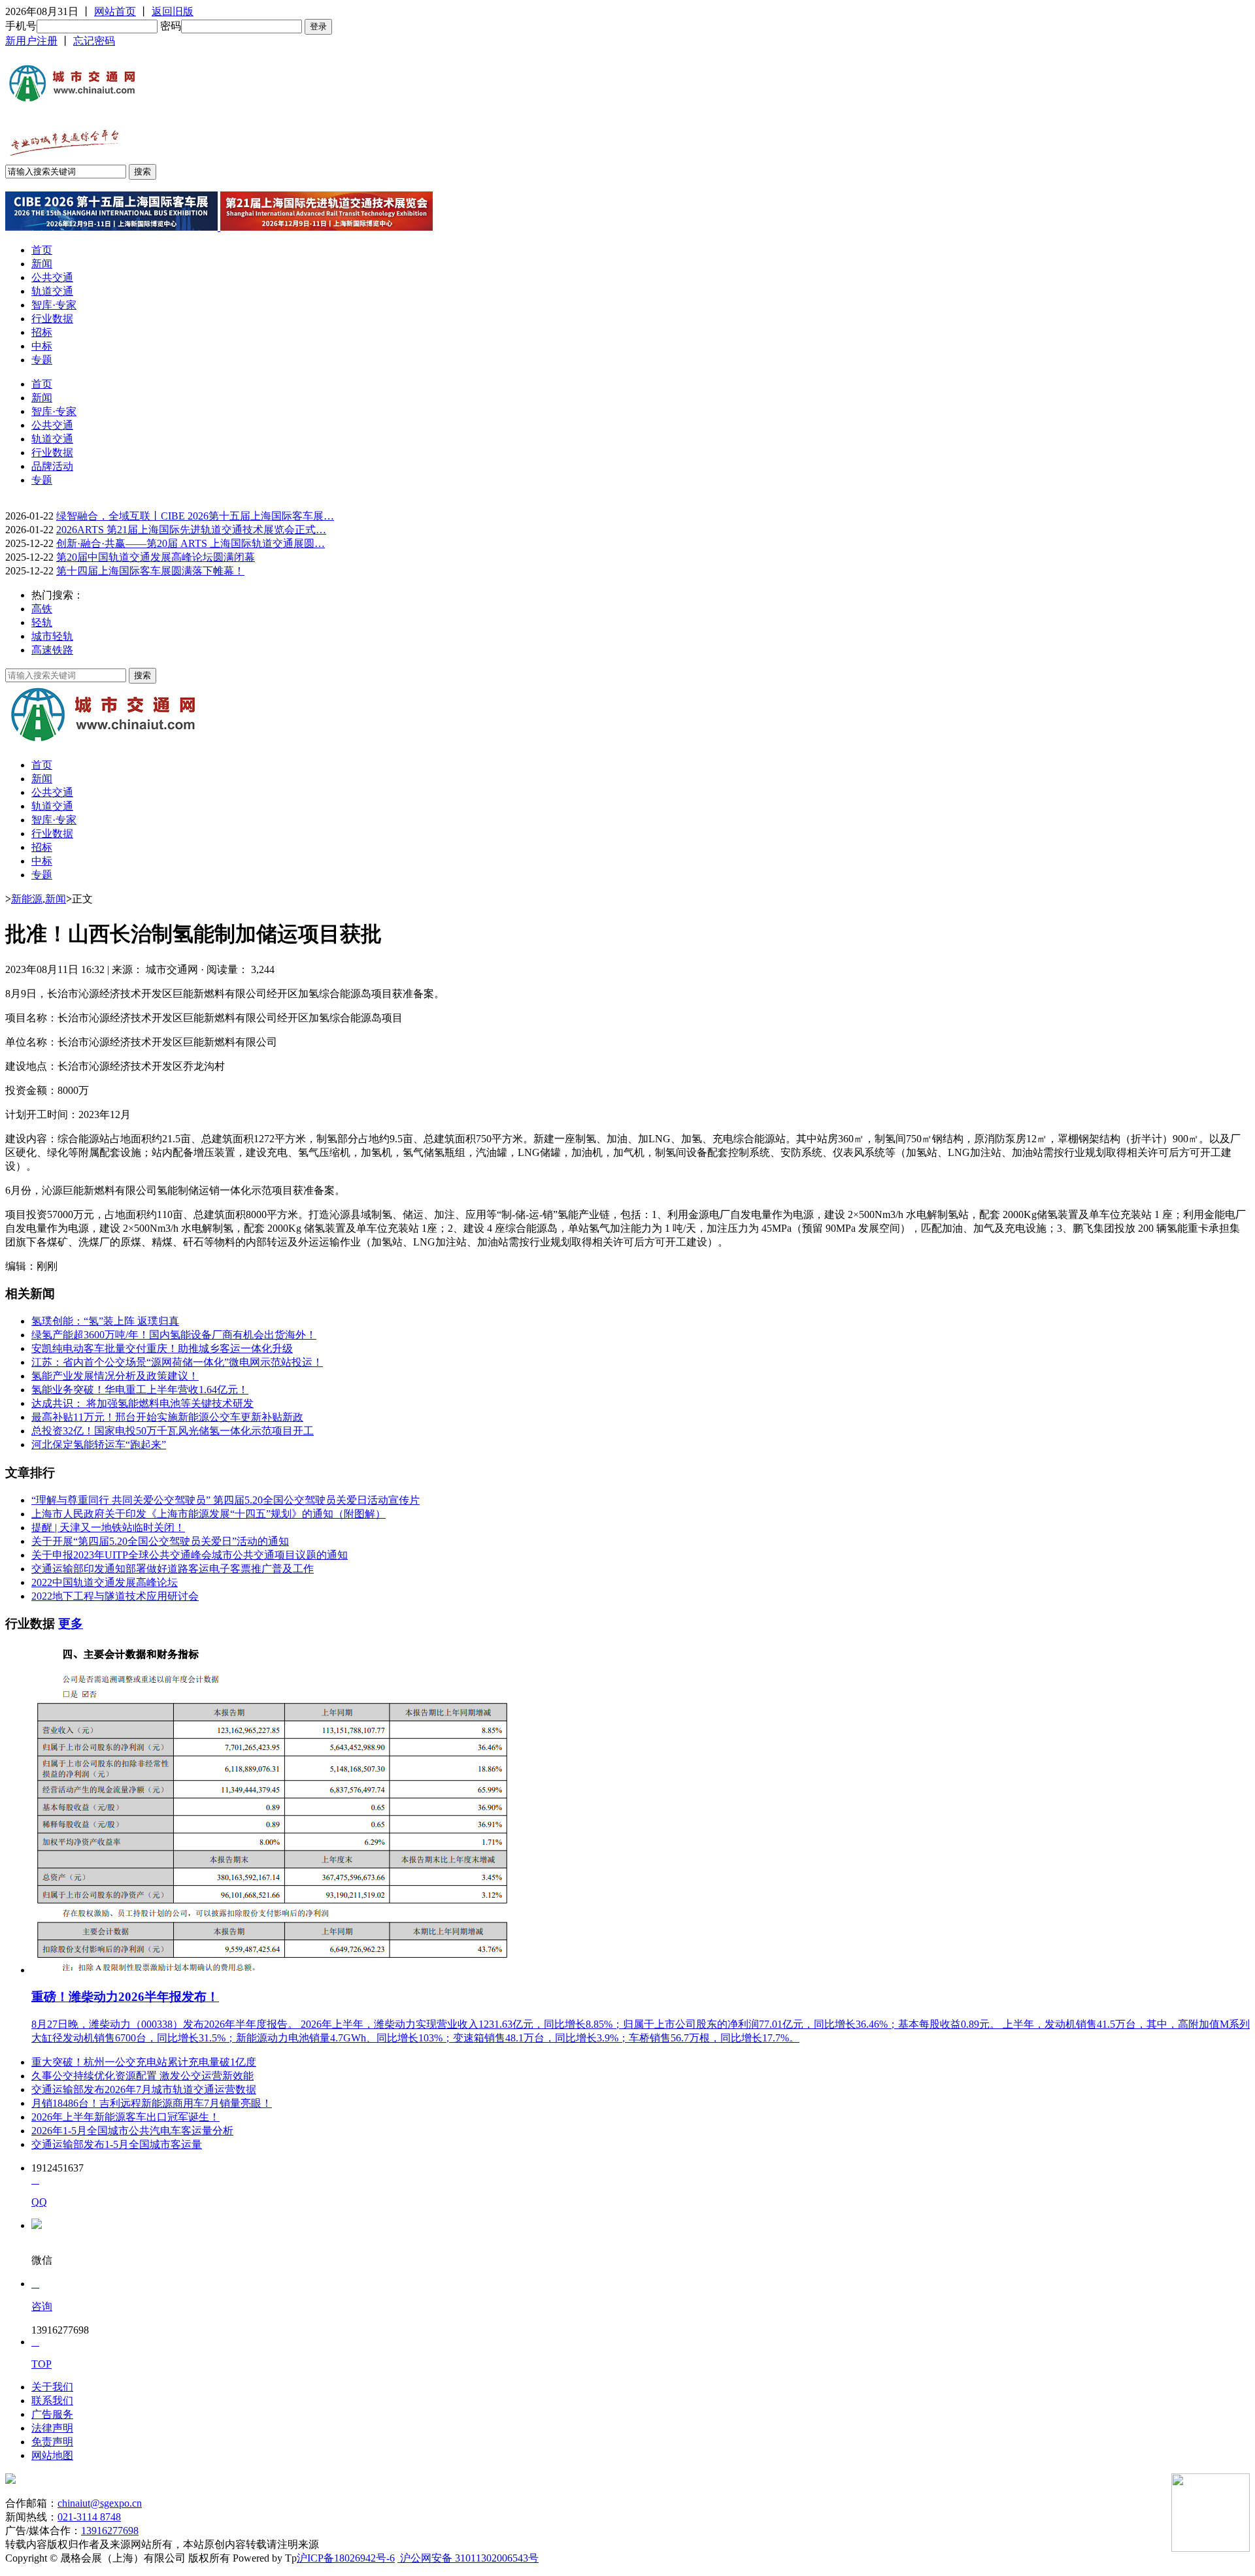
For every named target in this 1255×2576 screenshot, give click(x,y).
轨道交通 (52, 291)
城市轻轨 (52, 636)
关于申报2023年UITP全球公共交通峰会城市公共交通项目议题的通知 (190, 1555)
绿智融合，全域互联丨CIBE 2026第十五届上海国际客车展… (195, 516)
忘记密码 (94, 41)
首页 (42, 250)
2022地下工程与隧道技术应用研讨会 (115, 1596)
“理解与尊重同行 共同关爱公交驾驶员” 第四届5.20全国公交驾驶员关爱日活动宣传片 (226, 1500)
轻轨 (42, 622)
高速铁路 (52, 650)
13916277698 (110, 2531)
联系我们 (52, 2401)
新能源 (27, 899)
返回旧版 (173, 11)
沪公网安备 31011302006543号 (468, 2558)
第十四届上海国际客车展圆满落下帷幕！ (150, 571)
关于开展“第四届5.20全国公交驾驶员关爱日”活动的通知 (160, 1541)
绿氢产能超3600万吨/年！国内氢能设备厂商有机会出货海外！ (174, 1335)
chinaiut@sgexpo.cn (100, 2503)
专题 (42, 360)
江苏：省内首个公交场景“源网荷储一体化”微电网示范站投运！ (177, 1362)
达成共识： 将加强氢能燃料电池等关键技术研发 (142, 1403)
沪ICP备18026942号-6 (346, 2558)
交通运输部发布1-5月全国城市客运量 (117, 2144)
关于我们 (52, 2387)
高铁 (42, 609)
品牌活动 (52, 466)
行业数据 (52, 319)
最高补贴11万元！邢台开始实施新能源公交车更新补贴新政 (167, 1417)
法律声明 (52, 2428)
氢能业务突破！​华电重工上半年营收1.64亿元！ (140, 1390)
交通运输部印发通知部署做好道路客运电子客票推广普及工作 (173, 1569)
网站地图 (52, 2455)
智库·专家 (54, 305)
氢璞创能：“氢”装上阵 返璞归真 (105, 1321)
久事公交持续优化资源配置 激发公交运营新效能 (142, 2076)
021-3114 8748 (89, 2517)
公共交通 (52, 277)
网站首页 (115, 11)
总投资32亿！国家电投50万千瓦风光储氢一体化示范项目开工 (173, 1431)
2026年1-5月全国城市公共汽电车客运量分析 (132, 2131)
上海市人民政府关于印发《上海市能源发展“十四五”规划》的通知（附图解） (209, 1514)
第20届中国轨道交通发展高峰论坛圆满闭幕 (156, 557)
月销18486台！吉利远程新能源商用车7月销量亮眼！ (152, 2103)
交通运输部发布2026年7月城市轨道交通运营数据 (144, 2089)
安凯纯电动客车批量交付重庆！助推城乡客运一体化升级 (162, 1348)
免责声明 (52, 2442)
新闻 (42, 264)
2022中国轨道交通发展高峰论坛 (105, 1582)
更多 (71, 1624)
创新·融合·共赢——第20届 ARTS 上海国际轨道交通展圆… (191, 543)
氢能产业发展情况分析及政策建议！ (115, 1376)
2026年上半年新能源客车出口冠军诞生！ (125, 2117)
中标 (42, 346)
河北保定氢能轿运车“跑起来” (99, 1445)
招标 (42, 332)
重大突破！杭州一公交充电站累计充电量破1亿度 (144, 2062)
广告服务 (52, 2414)
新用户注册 (31, 41)
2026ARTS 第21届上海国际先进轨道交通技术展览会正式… (191, 530)
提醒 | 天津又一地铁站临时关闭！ (108, 1527)
